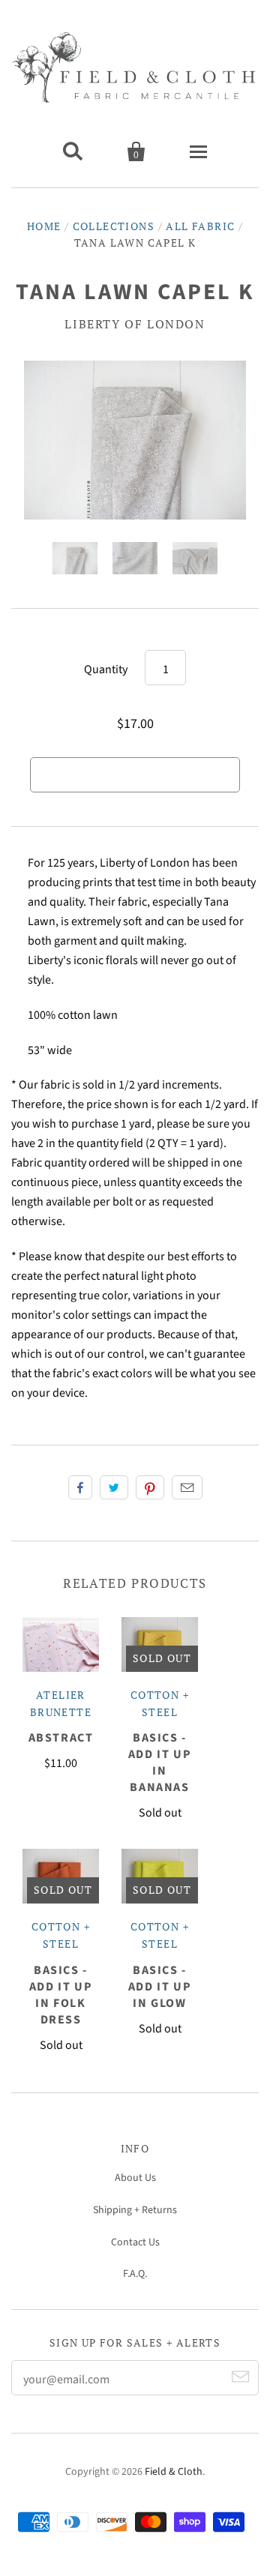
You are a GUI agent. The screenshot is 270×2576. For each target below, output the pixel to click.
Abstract (61, 1738)
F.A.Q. (135, 2274)
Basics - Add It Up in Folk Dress (61, 1995)
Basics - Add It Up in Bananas (160, 1763)
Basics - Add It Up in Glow (160, 1987)
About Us (135, 2178)
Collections (114, 226)
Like (80, 1487)
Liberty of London (135, 324)
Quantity (106, 669)
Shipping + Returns (135, 2210)
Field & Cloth (174, 2472)
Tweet (114, 1487)
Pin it (150, 1487)
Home (44, 226)
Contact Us (135, 2242)
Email (187, 1487)
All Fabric (200, 226)
